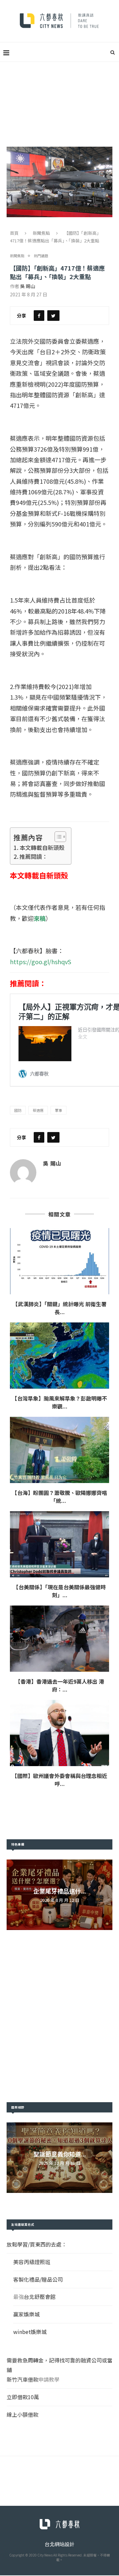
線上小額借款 (22, 2414)
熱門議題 (41, 256)
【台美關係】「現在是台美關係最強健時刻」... (59, 1591)
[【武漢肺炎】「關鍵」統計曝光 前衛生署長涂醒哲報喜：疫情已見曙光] (59, 1261)
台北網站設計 (59, 2544)
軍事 (59, 1110)
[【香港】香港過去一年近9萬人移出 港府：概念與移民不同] (59, 1639)
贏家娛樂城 (26, 2314)
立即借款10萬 (23, 2397)
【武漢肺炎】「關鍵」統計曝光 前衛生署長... (59, 1308)
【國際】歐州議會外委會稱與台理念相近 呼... (59, 1780)
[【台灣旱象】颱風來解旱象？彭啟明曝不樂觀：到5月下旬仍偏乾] (59, 1356)
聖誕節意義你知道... (60, 2154)
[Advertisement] (59, 96)
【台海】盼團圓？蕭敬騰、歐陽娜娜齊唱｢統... (59, 1497)
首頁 (14, 233)
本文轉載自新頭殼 (42, 847)
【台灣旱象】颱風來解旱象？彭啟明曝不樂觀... (59, 1402)
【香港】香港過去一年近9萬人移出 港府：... (60, 1685)
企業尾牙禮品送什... (60, 1891)
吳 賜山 (28, 286)
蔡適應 (38, 1110)
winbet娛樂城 (30, 2332)
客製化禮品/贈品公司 (38, 2279)
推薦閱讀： (34, 856)
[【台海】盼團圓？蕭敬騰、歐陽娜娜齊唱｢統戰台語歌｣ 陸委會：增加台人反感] (59, 1450)
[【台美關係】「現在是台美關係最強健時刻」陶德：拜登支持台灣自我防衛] (59, 1544)
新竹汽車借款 (22, 2379)
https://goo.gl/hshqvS (40, 962)
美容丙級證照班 (32, 2262)
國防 (18, 1110)
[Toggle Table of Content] (57, 837)
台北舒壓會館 (40, 2297)
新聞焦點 (41, 233)
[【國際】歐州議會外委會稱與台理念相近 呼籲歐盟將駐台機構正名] (59, 1733)
